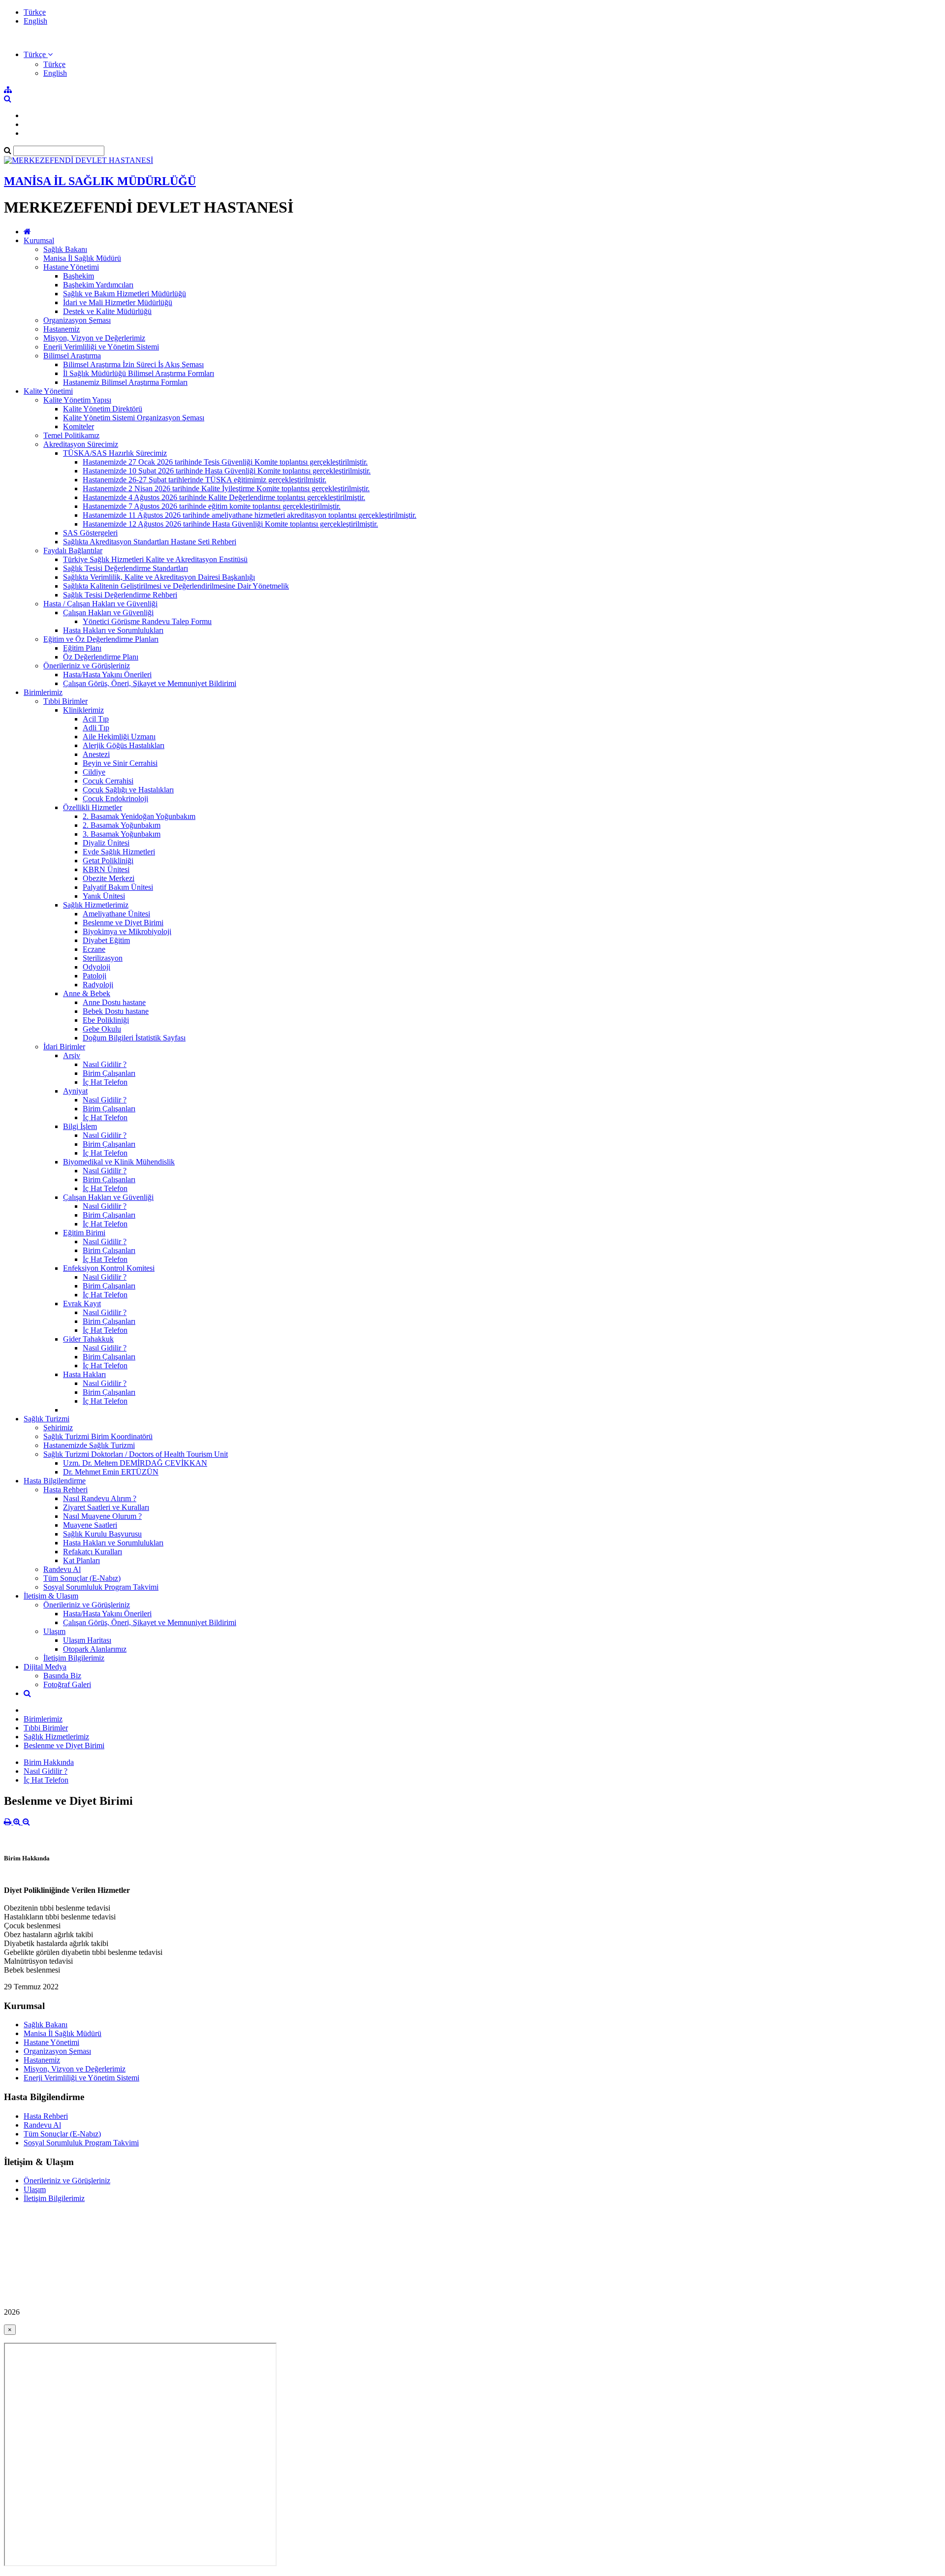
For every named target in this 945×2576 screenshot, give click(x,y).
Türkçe (35, 12)
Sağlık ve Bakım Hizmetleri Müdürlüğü (125, 294)
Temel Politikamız (71, 435)
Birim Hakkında (49, 1762)
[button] (38, 54)
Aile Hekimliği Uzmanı (119, 737)
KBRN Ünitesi (106, 869)
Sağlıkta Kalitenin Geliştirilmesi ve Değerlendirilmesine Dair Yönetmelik (176, 586)
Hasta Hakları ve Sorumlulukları (113, 630)
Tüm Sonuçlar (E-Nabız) (82, 1578)
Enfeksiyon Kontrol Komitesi (109, 1268)
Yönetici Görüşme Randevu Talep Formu (147, 621)
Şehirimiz (58, 1428)
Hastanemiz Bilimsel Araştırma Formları (125, 382)
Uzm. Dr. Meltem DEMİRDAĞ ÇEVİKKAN (135, 1463)
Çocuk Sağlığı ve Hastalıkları (128, 790)
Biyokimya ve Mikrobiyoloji (127, 931)
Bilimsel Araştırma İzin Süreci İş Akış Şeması (133, 364)
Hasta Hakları (84, 1374)
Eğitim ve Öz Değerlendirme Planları (101, 639)
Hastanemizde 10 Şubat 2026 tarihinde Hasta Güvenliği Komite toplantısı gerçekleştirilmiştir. (227, 471)
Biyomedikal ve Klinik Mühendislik (119, 1162)
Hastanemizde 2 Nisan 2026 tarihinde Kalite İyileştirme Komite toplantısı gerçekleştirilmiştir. (226, 488)
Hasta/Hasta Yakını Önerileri (107, 675)
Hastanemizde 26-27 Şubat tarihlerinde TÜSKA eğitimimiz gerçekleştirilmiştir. (205, 480)
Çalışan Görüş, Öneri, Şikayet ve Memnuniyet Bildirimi (150, 683)
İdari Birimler (64, 1047)
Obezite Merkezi (109, 878)
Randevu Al (62, 1569)
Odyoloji (96, 967)
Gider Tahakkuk (88, 1339)
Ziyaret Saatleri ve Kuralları (106, 1507)
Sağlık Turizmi (47, 1419)
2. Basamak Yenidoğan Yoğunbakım (139, 816)
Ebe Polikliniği (106, 1020)
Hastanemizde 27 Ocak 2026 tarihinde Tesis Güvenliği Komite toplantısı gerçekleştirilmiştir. (225, 462)
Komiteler (79, 426)
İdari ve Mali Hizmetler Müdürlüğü (118, 302)
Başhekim (79, 276)
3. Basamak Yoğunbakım (122, 834)
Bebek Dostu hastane (116, 1011)
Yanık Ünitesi (104, 896)
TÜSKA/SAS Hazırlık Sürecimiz (115, 453)
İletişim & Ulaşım (51, 1596)
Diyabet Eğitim (106, 940)
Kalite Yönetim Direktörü (103, 409)
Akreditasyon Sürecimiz (81, 444)
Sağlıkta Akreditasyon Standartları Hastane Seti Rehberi (150, 542)
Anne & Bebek (87, 993)
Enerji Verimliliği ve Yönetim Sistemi (101, 347)
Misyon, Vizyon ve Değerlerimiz (94, 338)
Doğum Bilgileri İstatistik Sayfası (134, 1038)
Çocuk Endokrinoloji (115, 799)
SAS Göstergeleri (90, 533)
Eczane (94, 949)
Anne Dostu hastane (114, 1002)
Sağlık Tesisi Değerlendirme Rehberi (120, 595)
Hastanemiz (62, 329)
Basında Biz (62, 1676)
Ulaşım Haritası (87, 1640)
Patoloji (94, 976)
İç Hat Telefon (105, 1082)
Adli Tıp (96, 728)
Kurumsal (39, 240)
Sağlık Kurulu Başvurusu (102, 1534)
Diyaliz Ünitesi (106, 843)
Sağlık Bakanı (65, 249)
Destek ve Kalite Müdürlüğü (107, 311)
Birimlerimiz (43, 692)
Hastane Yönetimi (71, 267)
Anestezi (96, 754)
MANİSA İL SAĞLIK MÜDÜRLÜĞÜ (100, 181)
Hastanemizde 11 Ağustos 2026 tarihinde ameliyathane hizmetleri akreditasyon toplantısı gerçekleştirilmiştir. (250, 515)
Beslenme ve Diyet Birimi (123, 923)
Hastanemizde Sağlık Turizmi (89, 1445)
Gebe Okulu (102, 1029)
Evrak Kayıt (82, 1304)
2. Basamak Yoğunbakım (122, 825)
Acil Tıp (96, 719)
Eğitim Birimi (84, 1233)
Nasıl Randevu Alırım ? (100, 1498)
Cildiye (94, 772)
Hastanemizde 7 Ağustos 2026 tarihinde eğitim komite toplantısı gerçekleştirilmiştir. (212, 506)
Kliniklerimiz (83, 710)
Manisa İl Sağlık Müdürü (82, 258)
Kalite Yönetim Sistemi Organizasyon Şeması (134, 418)
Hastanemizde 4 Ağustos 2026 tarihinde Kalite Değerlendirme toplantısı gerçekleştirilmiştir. (224, 497)
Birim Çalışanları (109, 1073)
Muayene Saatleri (90, 1525)
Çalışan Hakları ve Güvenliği (108, 613)
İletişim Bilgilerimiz (74, 1658)
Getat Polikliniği (108, 861)
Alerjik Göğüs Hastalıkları (124, 745)
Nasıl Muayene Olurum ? (102, 1516)
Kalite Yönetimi (48, 391)
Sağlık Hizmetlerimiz (96, 905)
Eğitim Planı (82, 648)
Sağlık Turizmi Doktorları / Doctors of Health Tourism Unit (136, 1454)
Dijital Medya (45, 1667)
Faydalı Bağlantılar (73, 550)
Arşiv (72, 1055)
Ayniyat (75, 1091)
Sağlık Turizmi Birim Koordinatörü (98, 1436)
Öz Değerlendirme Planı (101, 657)
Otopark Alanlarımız (95, 1649)
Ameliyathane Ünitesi (116, 914)
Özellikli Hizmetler (93, 807)
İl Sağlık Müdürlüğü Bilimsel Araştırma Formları (139, 373)
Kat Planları (81, 1560)
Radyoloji (98, 985)
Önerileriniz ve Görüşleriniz (87, 666)
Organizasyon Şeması (77, 320)
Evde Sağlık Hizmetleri (119, 852)
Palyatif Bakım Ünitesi (118, 887)
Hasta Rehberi (65, 1490)
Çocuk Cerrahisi (108, 781)
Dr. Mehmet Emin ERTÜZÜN (111, 1472)
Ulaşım (54, 1631)
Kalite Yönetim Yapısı (77, 400)
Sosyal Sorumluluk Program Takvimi (101, 1587)
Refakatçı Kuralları (93, 1552)
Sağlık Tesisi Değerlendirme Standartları (126, 568)
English (35, 21)
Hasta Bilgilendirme (55, 1481)
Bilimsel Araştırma (72, 356)
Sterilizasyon (103, 958)
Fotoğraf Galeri (67, 1684)
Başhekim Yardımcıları (98, 285)
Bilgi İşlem (80, 1126)
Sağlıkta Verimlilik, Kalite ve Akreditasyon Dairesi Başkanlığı (159, 577)
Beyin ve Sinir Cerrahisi (120, 763)
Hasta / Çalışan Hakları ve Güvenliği (100, 604)
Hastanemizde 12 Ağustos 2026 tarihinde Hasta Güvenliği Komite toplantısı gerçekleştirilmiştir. (230, 524)
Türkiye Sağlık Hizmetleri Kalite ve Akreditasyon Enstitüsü (155, 559)
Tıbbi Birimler (65, 701)
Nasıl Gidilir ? (105, 1064)
